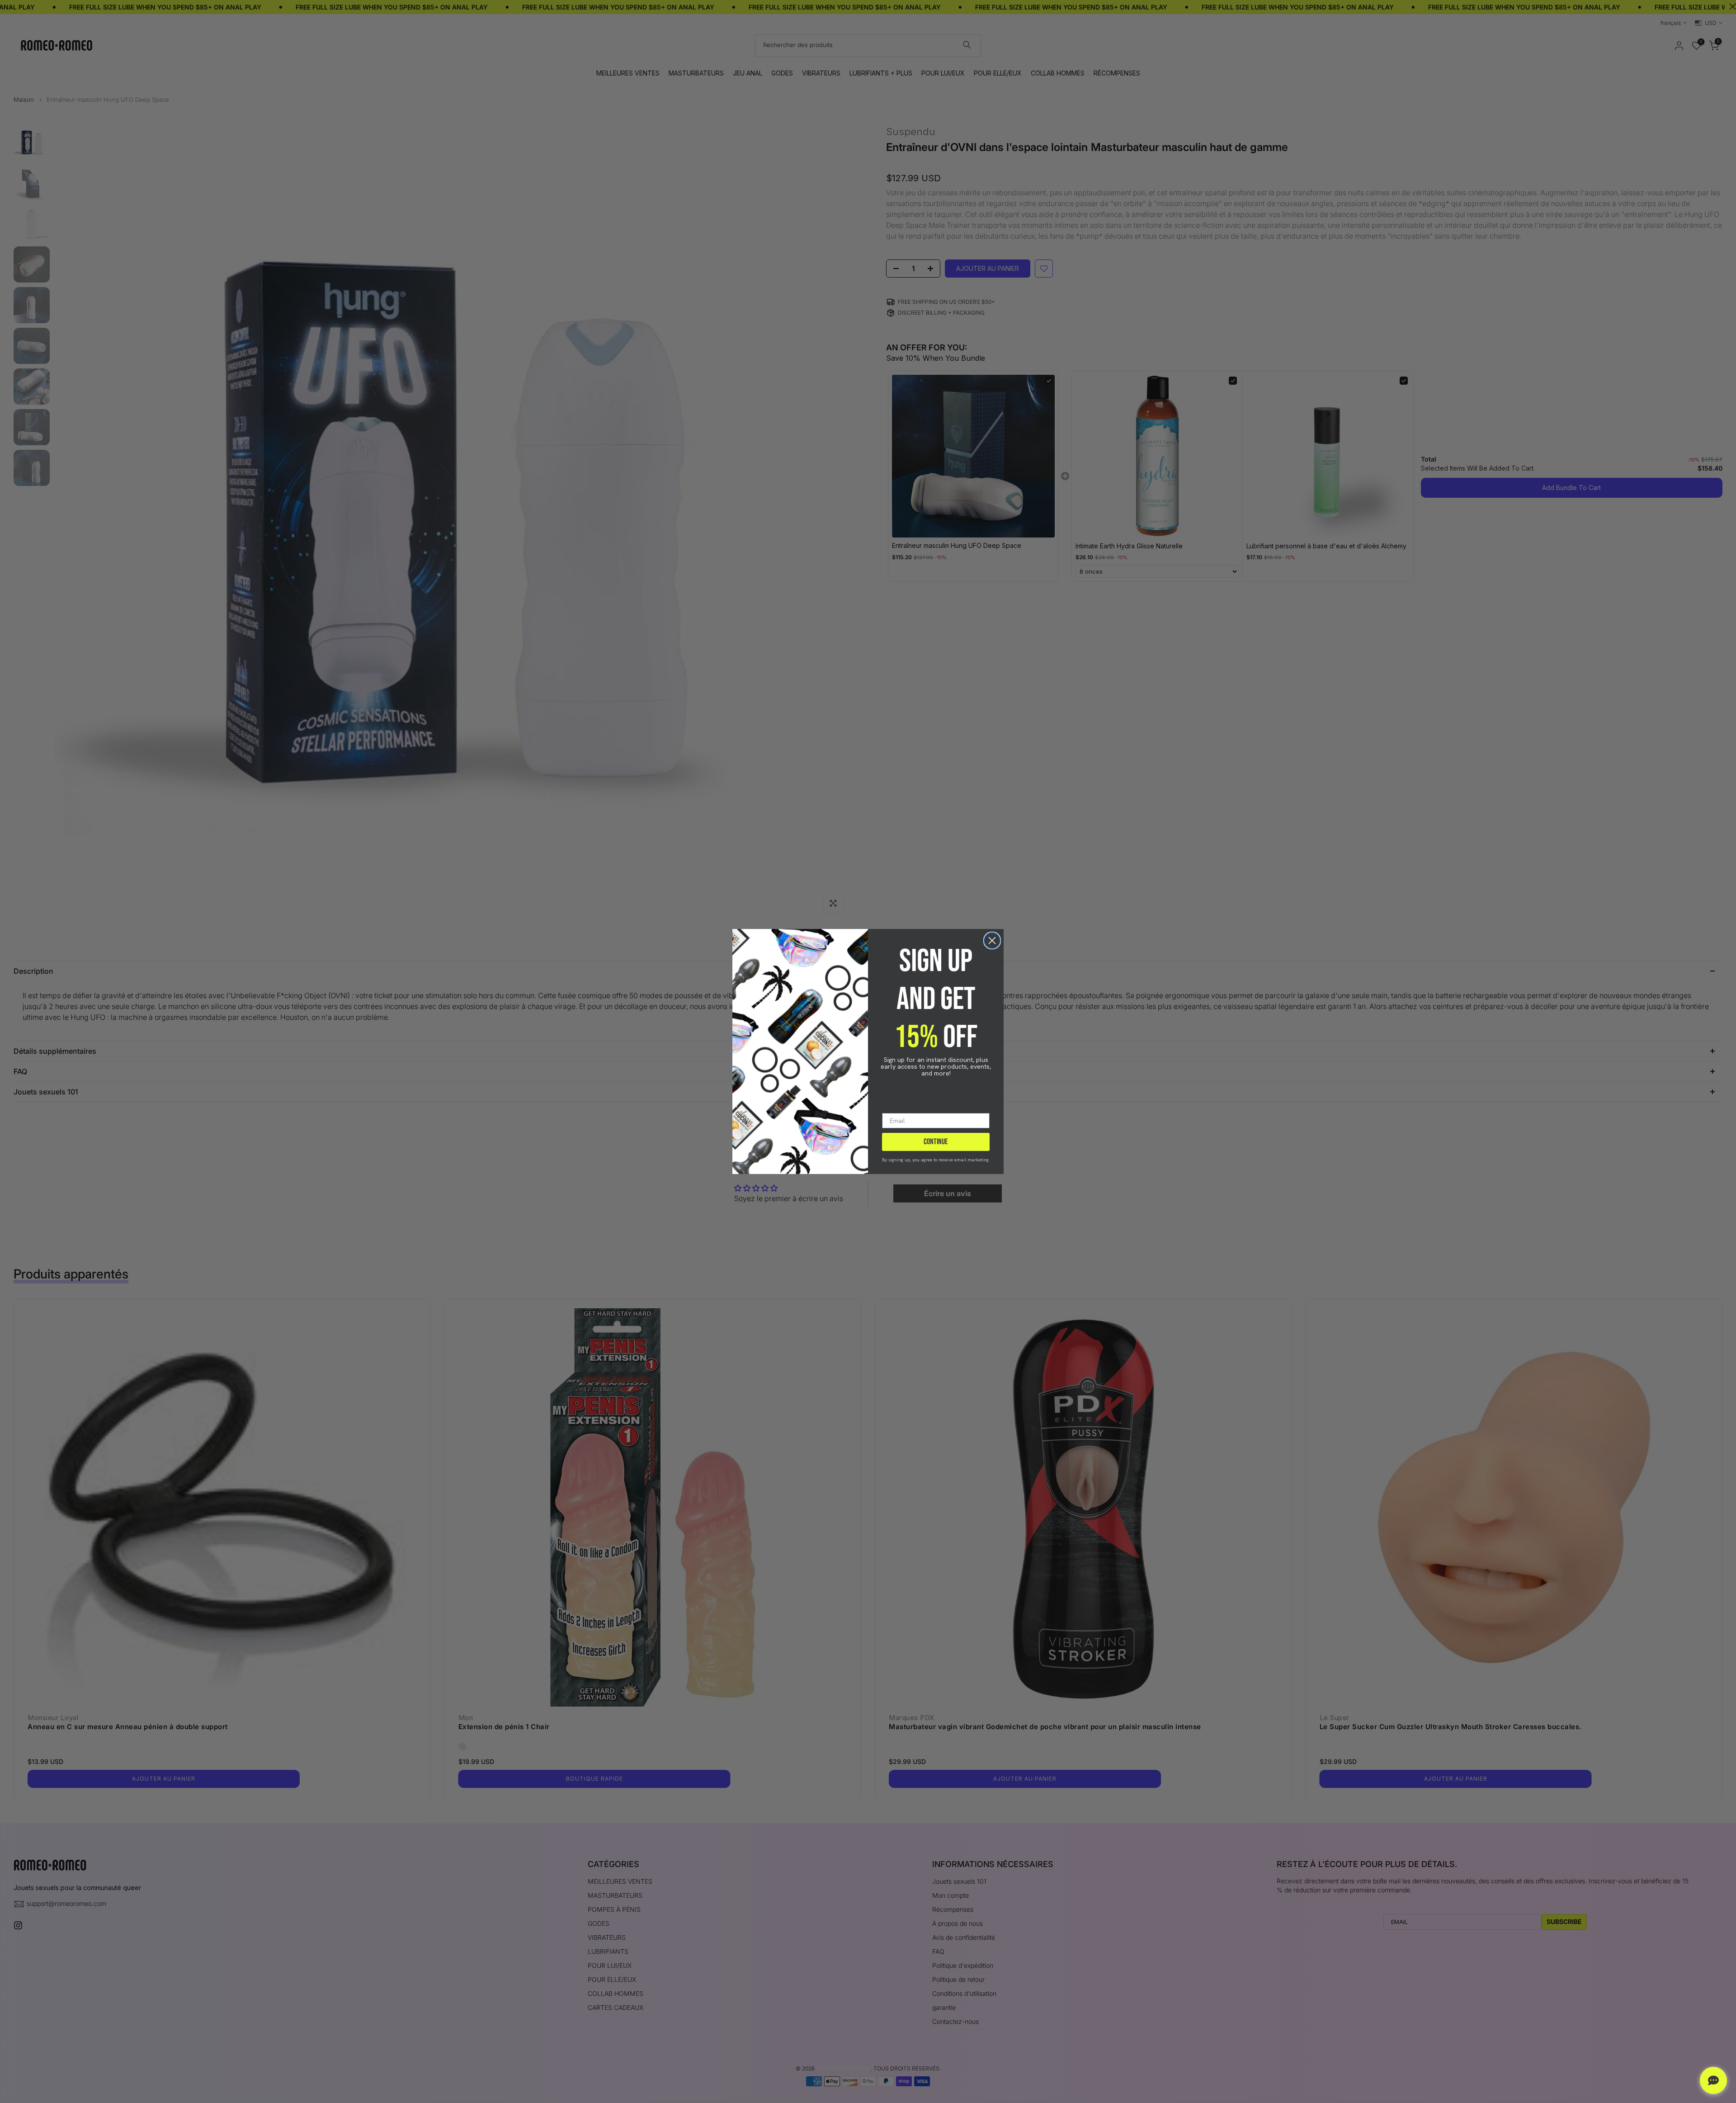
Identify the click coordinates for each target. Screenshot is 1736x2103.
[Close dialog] (992, 941)
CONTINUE (936, 1142)
